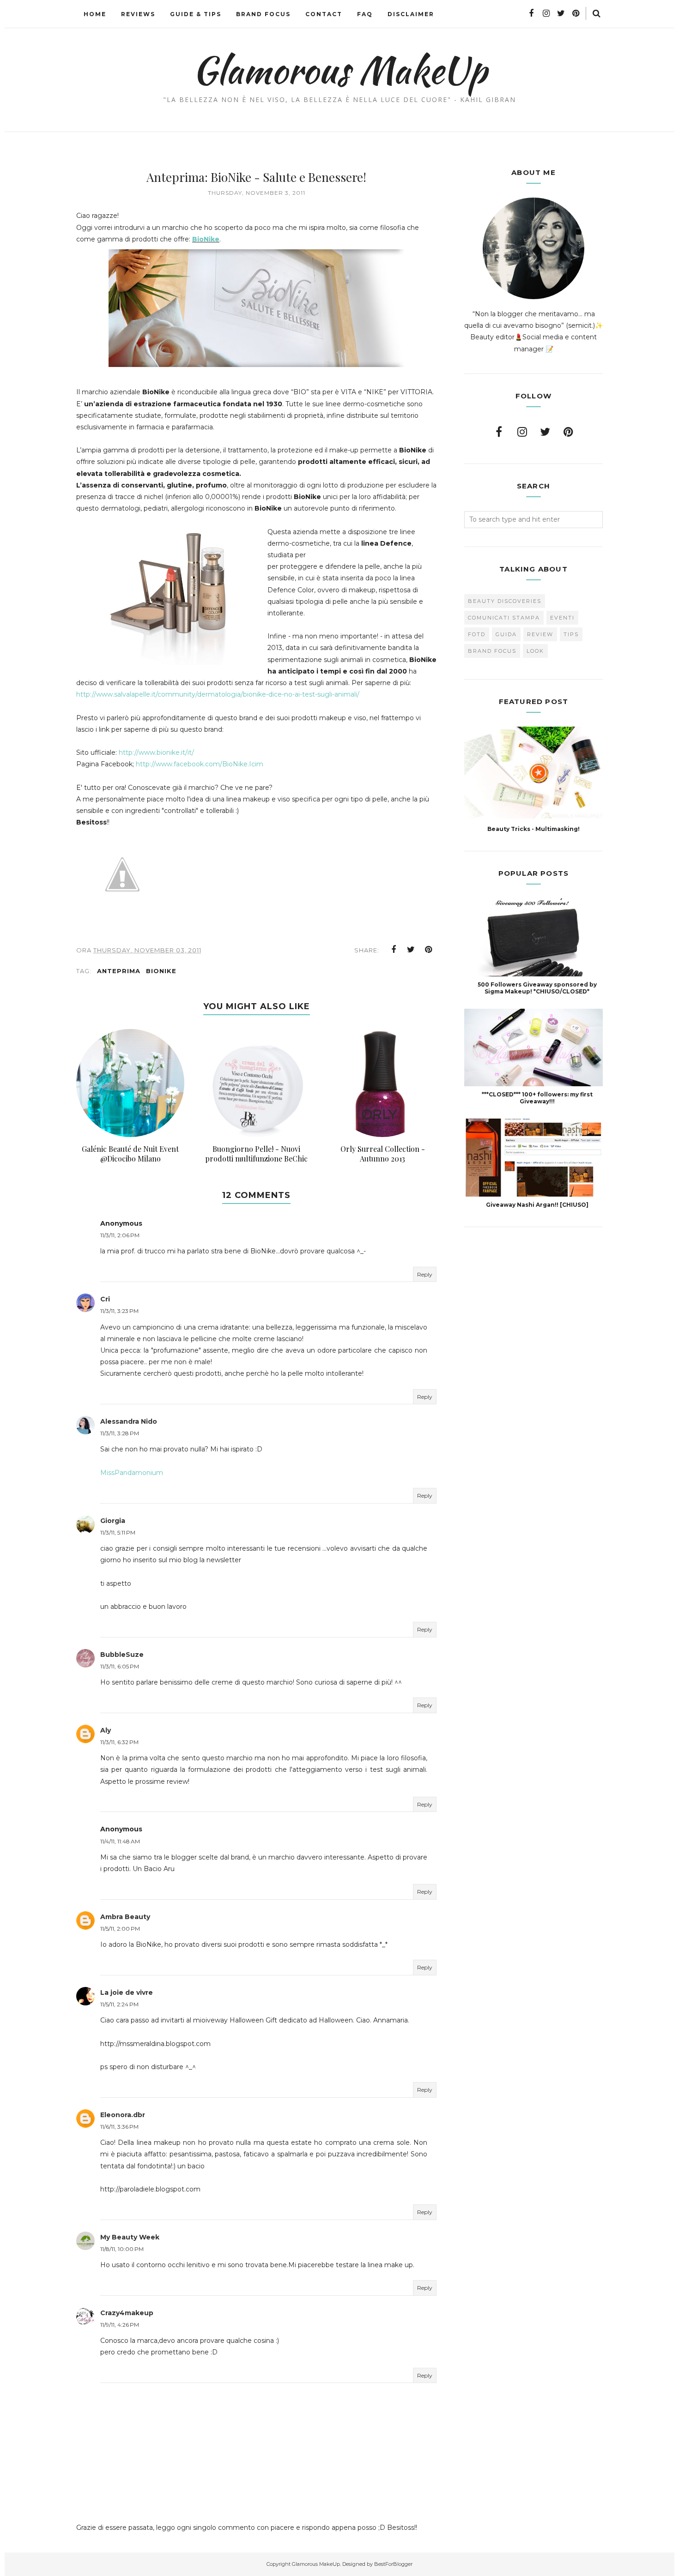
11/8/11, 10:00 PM (122, 2249)
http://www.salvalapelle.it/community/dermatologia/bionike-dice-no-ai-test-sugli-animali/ (218, 694)
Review (540, 634)
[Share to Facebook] (394, 950)
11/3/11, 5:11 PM (118, 1532)
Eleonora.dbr (123, 2115)
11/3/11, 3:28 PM (120, 1433)
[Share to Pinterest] (429, 950)
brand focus (492, 651)
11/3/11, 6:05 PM (120, 1666)
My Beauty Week (130, 2237)
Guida (506, 634)
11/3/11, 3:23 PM (119, 1311)
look (535, 651)
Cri (105, 1299)
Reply (425, 1274)
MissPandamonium (132, 1473)
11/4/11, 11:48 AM (120, 1841)
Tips (571, 634)
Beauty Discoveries (505, 601)
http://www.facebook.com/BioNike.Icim (200, 764)
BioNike (206, 239)
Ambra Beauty (125, 1917)
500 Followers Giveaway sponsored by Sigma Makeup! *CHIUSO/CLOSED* (537, 988)
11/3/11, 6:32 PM (119, 1742)
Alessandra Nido (129, 1421)
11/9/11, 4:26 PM (120, 2325)
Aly (106, 1730)
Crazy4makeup (127, 2313)
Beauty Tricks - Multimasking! (533, 829)
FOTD (477, 634)
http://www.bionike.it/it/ (156, 752)
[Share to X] (411, 950)
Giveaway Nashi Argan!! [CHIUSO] (537, 1205)
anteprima (119, 971)
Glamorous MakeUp (340, 70)
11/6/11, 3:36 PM (119, 2127)
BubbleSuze (122, 1655)
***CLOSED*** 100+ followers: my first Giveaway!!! (537, 1098)
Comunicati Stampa (504, 618)
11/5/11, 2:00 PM (120, 1929)
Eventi (562, 618)
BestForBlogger (393, 2564)
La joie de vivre (127, 1992)
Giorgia (113, 1521)
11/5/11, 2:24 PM (119, 2004)
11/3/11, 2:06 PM (120, 1235)
